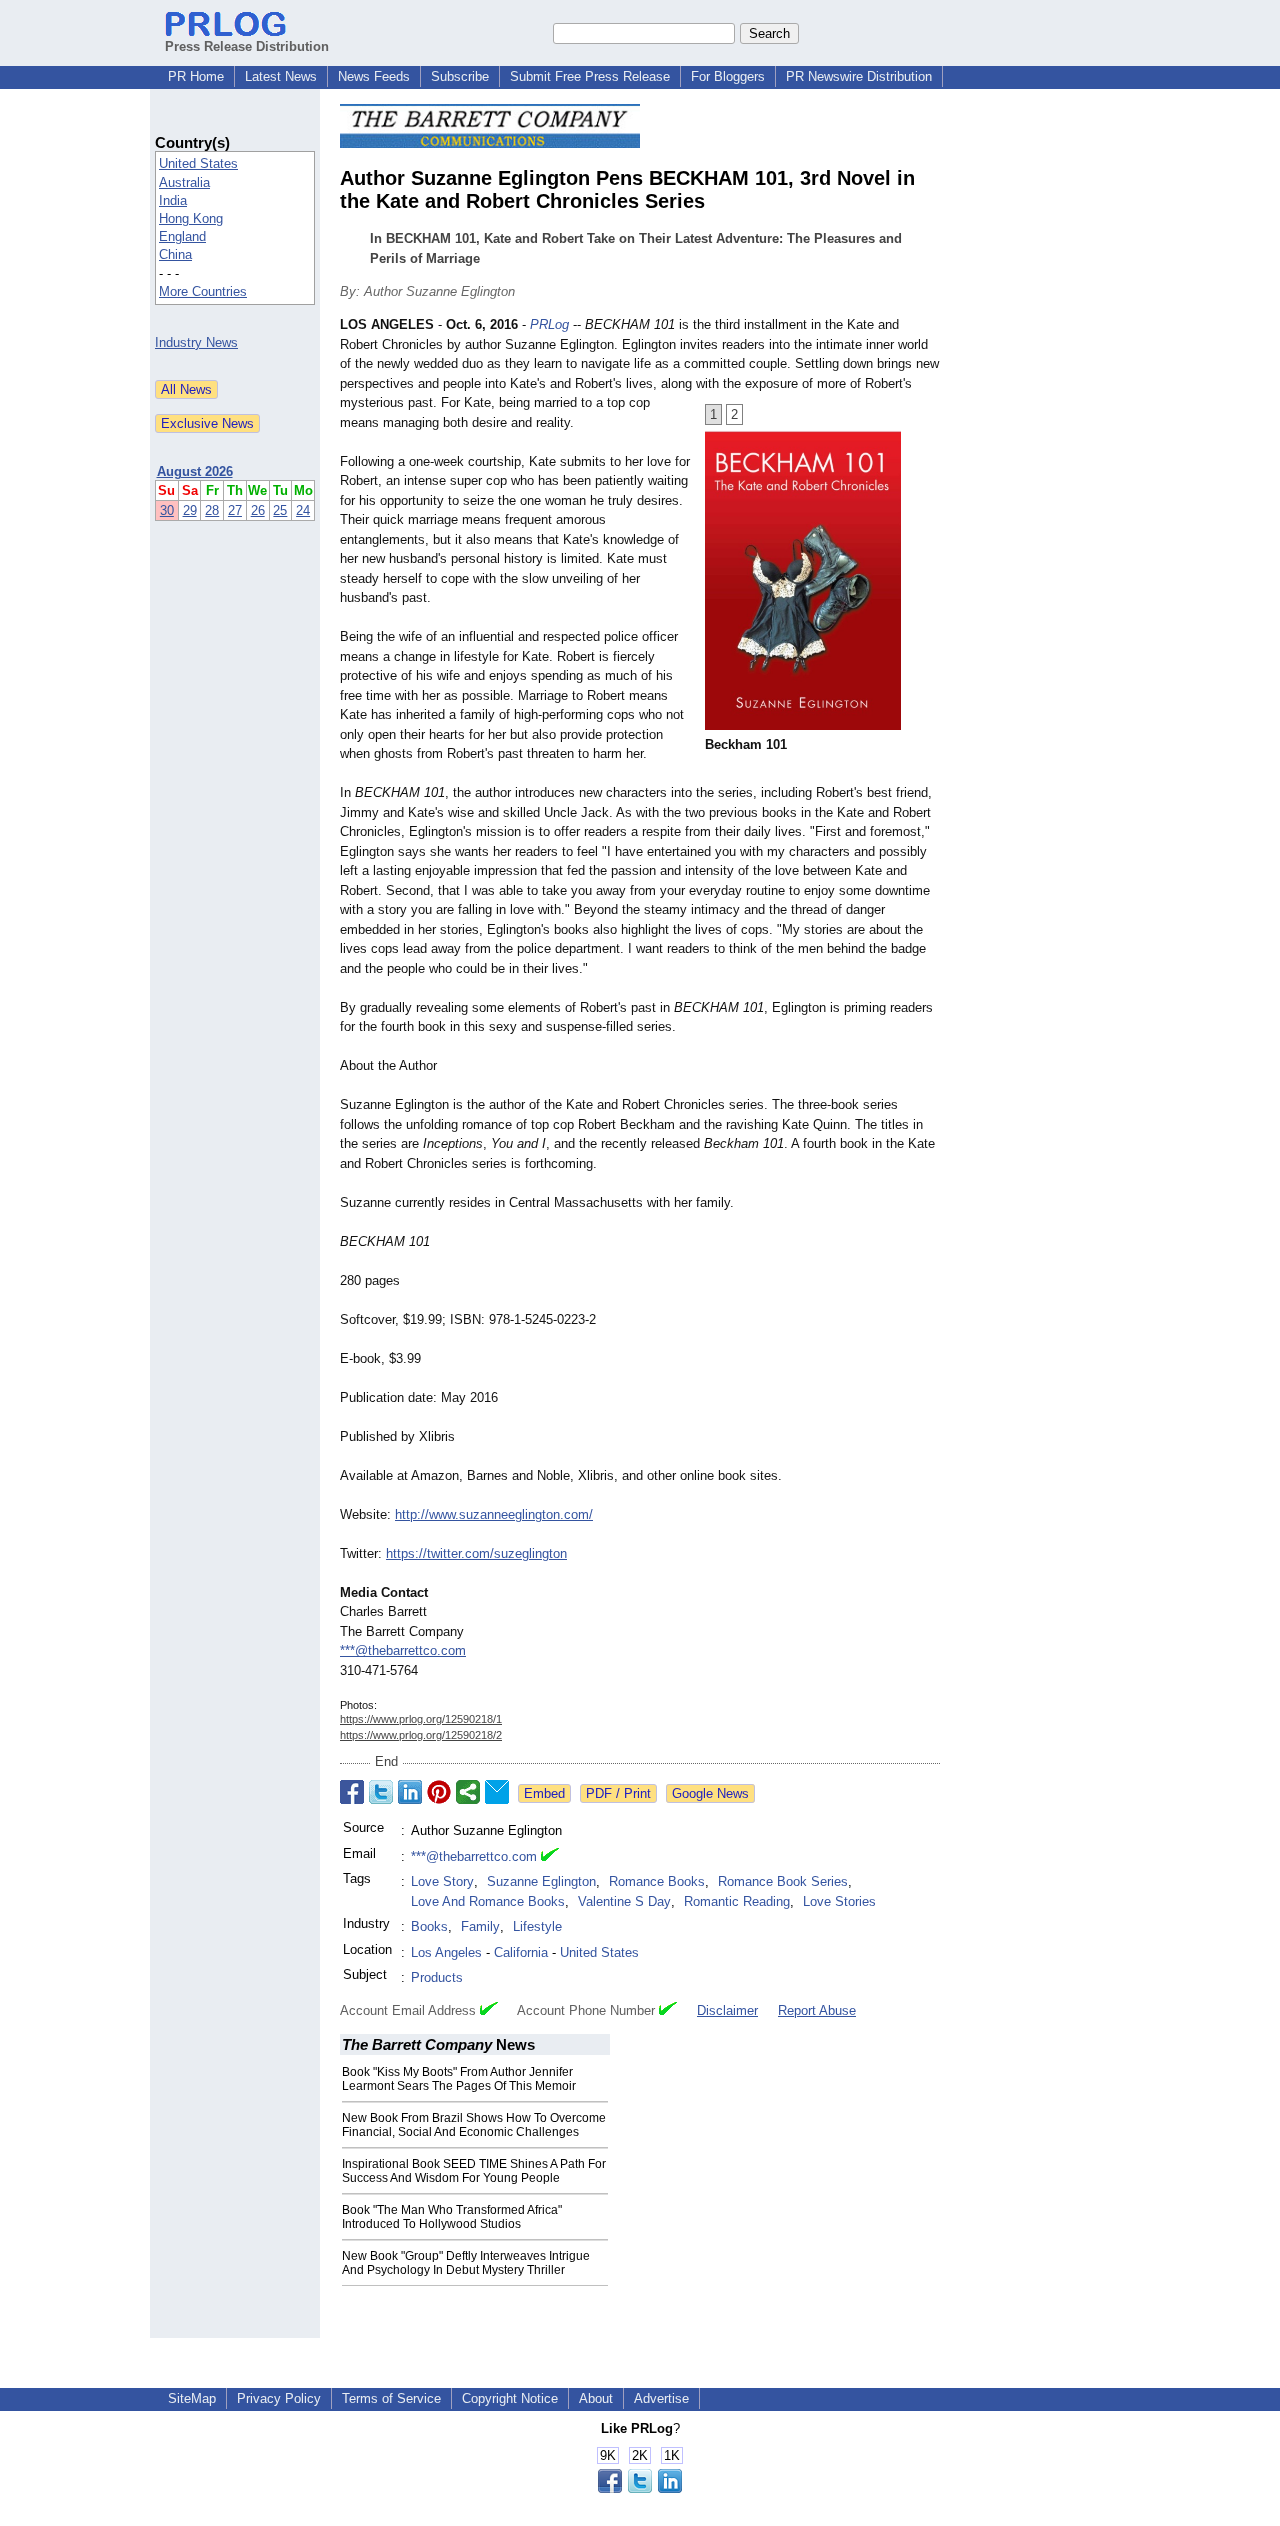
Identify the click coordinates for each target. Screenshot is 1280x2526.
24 (303, 510)
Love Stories (839, 1901)
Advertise (661, 2398)
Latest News (281, 76)
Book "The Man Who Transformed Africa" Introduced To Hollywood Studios (452, 2217)
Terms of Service (391, 2398)
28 (212, 510)
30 (167, 510)
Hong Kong (191, 218)
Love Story (442, 1881)
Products (437, 1977)
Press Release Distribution (247, 46)
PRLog (549, 324)
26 (258, 510)
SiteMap (192, 2398)
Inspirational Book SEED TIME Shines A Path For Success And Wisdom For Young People (474, 2171)
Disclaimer (727, 2010)
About (596, 2398)
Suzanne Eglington (541, 1881)
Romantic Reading (737, 1901)
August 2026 (195, 471)
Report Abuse (817, 2010)
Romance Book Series (783, 1881)
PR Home (196, 76)
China (175, 254)
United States (198, 163)
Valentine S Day (624, 1901)
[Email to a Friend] (497, 1792)
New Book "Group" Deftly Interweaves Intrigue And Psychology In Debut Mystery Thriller (466, 2263)
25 (280, 510)
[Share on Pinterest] (439, 1792)
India (173, 200)
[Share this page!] (640, 2488)
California (521, 1952)
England (182, 236)
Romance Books (657, 1881)
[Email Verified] (550, 1857)
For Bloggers (728, 76)
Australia (184, 182)
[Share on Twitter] (381, 1792)
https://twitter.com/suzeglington (476, 1553)
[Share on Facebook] (352, 1792)
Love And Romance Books (488, 1901)
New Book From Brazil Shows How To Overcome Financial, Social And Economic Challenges (474, 2125)
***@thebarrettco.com (403, 1650)
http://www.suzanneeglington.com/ (494, 1514)
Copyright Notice (510, 2398)
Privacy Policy (279, 2398)
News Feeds (374, 76)
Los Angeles (446, 1952)
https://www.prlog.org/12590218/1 (421, 1719)
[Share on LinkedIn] (410, 1792)
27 (235, 510)
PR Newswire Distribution (859, 76)
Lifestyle (537, 1926)
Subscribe (460, 76)
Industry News (196, 342)
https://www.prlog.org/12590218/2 (421, 1735)
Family (480, 1926)
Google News (710, 1793)
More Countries (203, 291)
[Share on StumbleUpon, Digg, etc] (468, 1792)
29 (190, 510)
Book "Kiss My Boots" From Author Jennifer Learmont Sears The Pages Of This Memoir (459, 2079)
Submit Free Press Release (590, 76)
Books (429, 1926)
